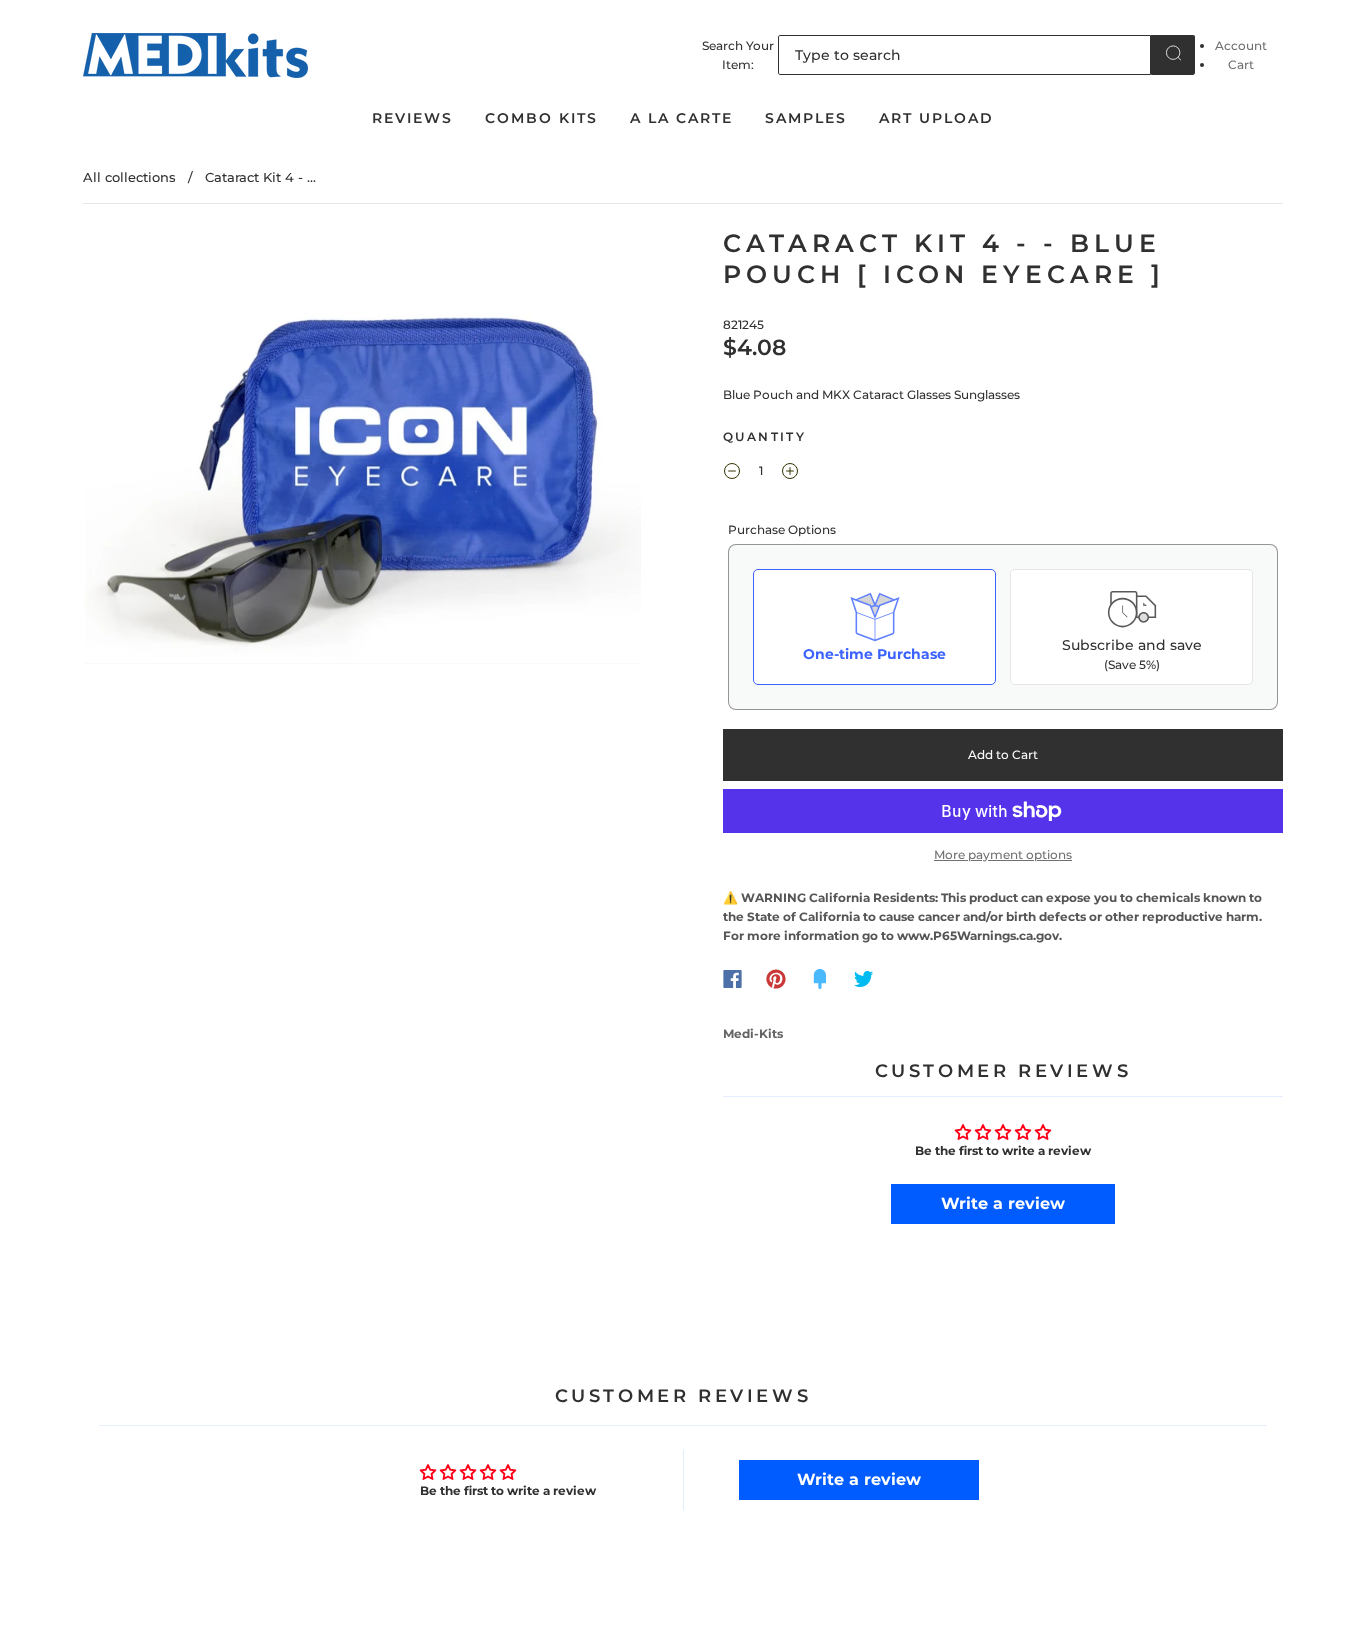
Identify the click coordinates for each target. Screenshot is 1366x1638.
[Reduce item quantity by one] (732, 474)
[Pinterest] (776, 979)
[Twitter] (864, 979)
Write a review (1003, 1203)
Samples (806, 118)
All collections (129, 177)
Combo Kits (541, 118)
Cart (1241, 64)
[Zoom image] (363, 450)
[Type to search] (964, 55)
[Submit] (1173, 53)
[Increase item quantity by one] (790, 474)
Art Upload (936, 118)
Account (1241, 45)
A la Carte (681, 118)
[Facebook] (732, 979)
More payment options (1003, 854)
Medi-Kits (753, 1033)
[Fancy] (820, 979)
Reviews (412, 118)
